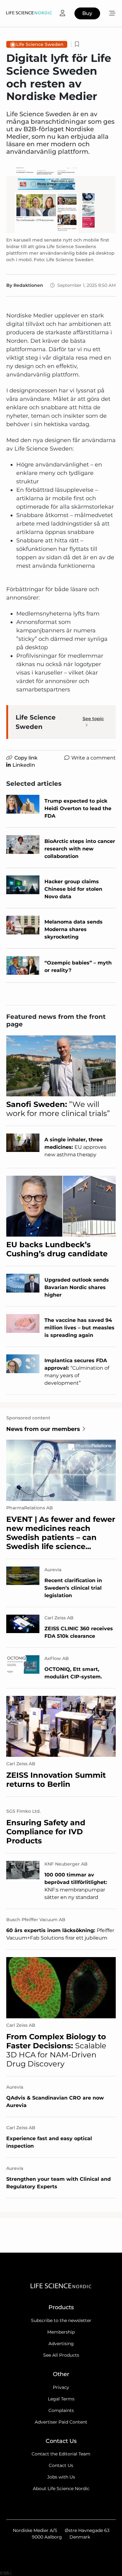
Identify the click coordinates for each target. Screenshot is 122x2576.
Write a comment (94, 758)
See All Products (61, 2355)
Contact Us (61, 2465)
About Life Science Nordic (61, 2489)
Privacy (61, 2387)
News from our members (43, 1429)
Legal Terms (61, 2399)
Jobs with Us (61, 2477)
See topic (93, 719)
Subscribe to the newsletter (61, 2320)
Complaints (61, 2410)
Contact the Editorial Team (61, 2454)
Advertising (61, 2344)
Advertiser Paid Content (61, 2422)
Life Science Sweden (40, 44)
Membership (61, 2332)
